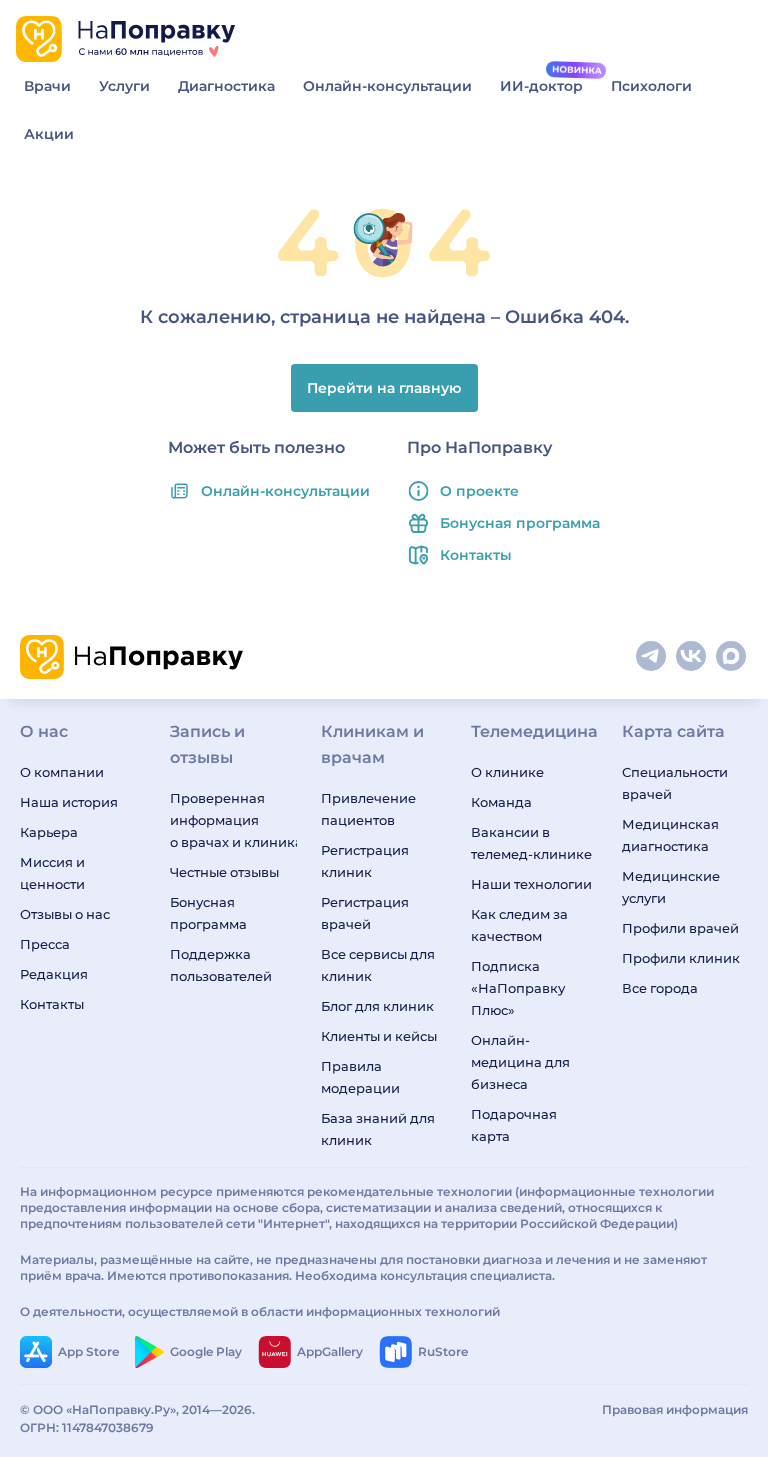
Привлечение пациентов (368, 809)
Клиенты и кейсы (379, 1036)
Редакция (54, 974)
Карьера (49, 832)
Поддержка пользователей (221, 965)
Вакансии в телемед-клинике (531, 843)
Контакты (476, 555)
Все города (660, 988)
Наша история (69, 802)
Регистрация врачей (365, 913)
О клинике (507, 772)
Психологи (651, 86)
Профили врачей (680, 928)
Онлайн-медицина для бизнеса (520, 1062)
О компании (62, 772)
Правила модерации (360, 1077)
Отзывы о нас (65, 914)
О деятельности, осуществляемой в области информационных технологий (260, 1311)
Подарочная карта (514, 1125)
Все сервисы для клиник (378, 965)
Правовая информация (675, 1409)
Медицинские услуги (671, 887)
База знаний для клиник (378, 1129)
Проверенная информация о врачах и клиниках (233, 820)
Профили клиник (681, 958)
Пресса (45, 944)
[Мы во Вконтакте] (692, 657)
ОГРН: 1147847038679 (87, 1427)
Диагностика (226, 86)
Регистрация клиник (365, 861)
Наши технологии (531, 884)
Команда (501, 802)
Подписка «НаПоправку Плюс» (518, 988)
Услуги (124, 86)
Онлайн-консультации (387, 86)
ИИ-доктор (541, 86)
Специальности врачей (675, 783)
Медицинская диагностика (670, 835)
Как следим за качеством (519, 925)
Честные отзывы (224, 872)
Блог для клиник (377, 1006)
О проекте (479, 491)
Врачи (47, 86)
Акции (49, 134)
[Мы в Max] (732, 657)
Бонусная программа (520, 523)
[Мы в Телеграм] (652, 657)
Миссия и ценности (52, 873)
